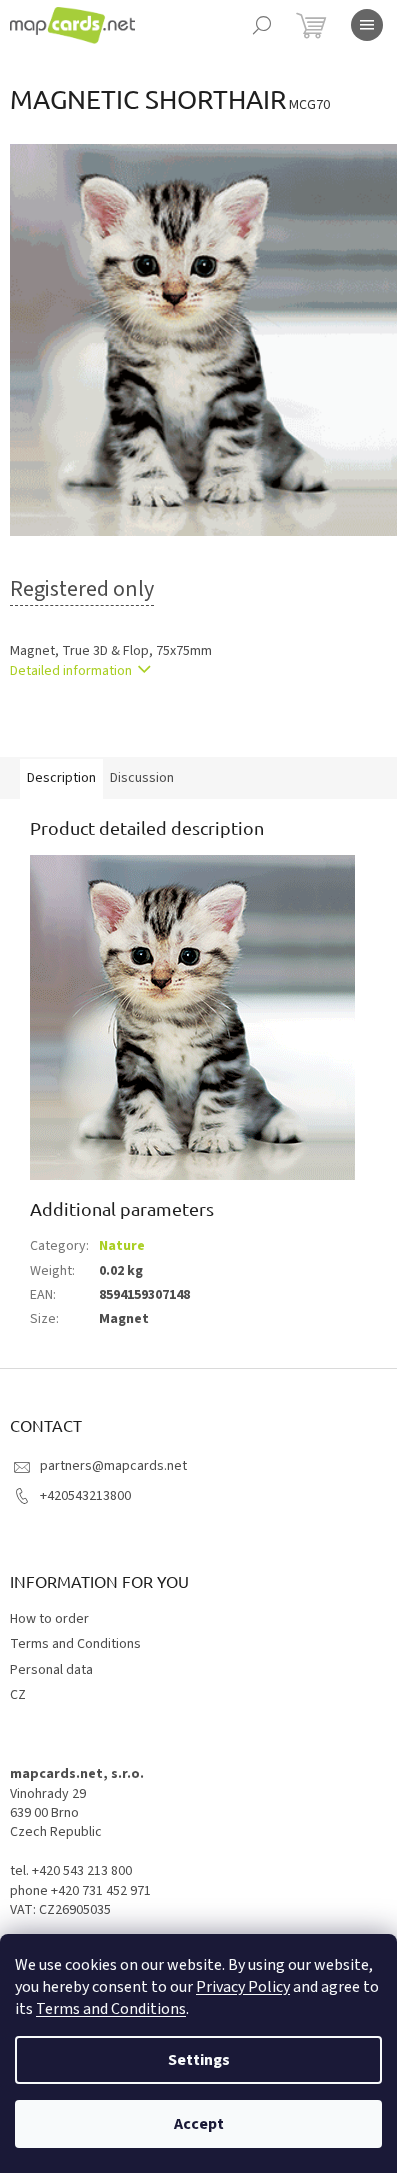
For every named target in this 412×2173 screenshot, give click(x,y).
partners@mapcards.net (113, 1466)
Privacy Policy (243, 1987)
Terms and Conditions (111, 2009)
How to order (49, 1619)
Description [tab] (61, 778)
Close (113, 728)
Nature (122, 1246)
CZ (18, 1695)
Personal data (51, 1670)
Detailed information (71, 671)
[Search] (262, 25)
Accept (199, 2124)
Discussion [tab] (142, 778)
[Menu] (367, 25)
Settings (199, 2060)
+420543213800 (85, 1496)
